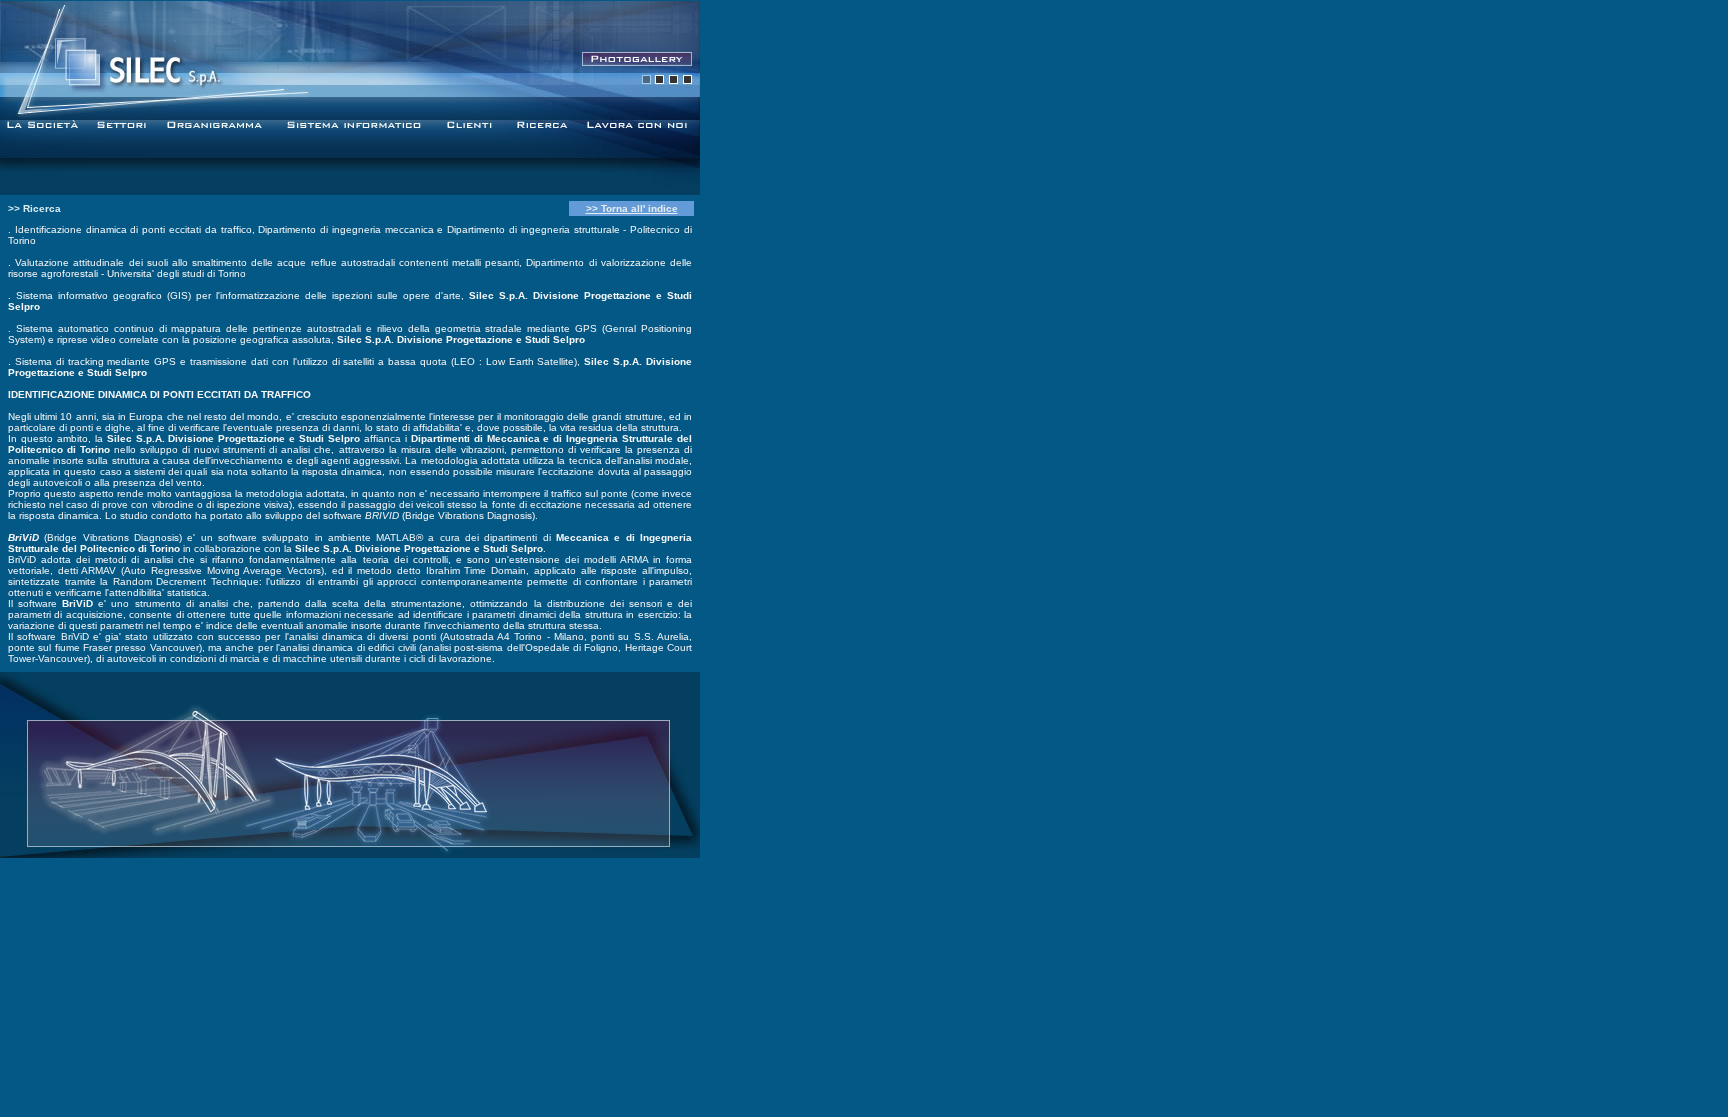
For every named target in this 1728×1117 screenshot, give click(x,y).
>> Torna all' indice (632, 208)
